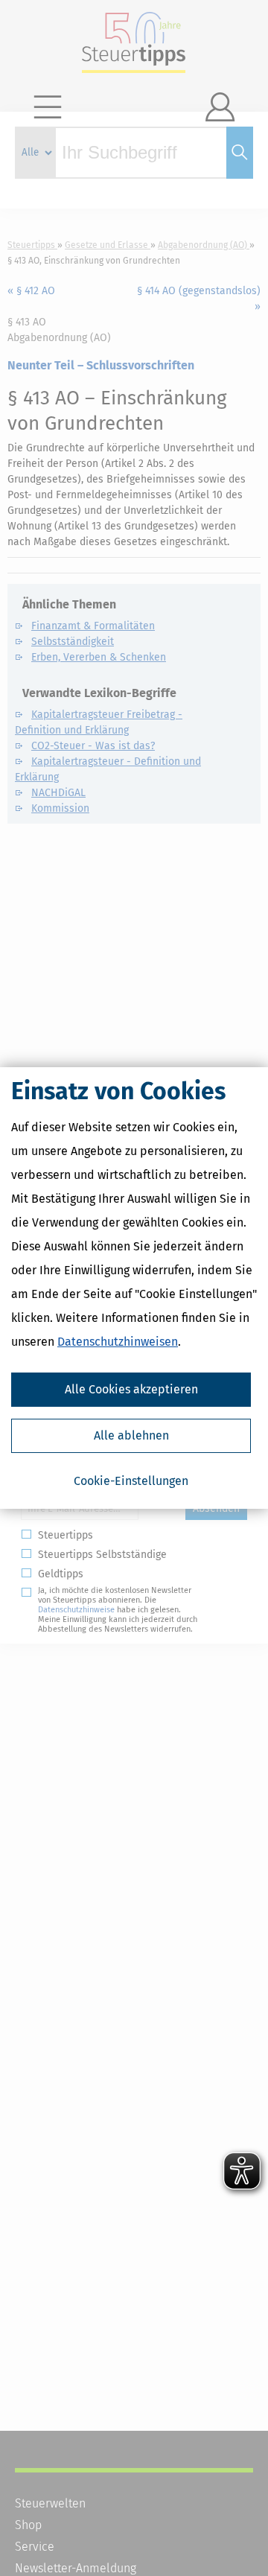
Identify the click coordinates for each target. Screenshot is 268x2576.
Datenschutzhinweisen (118, 1342)
